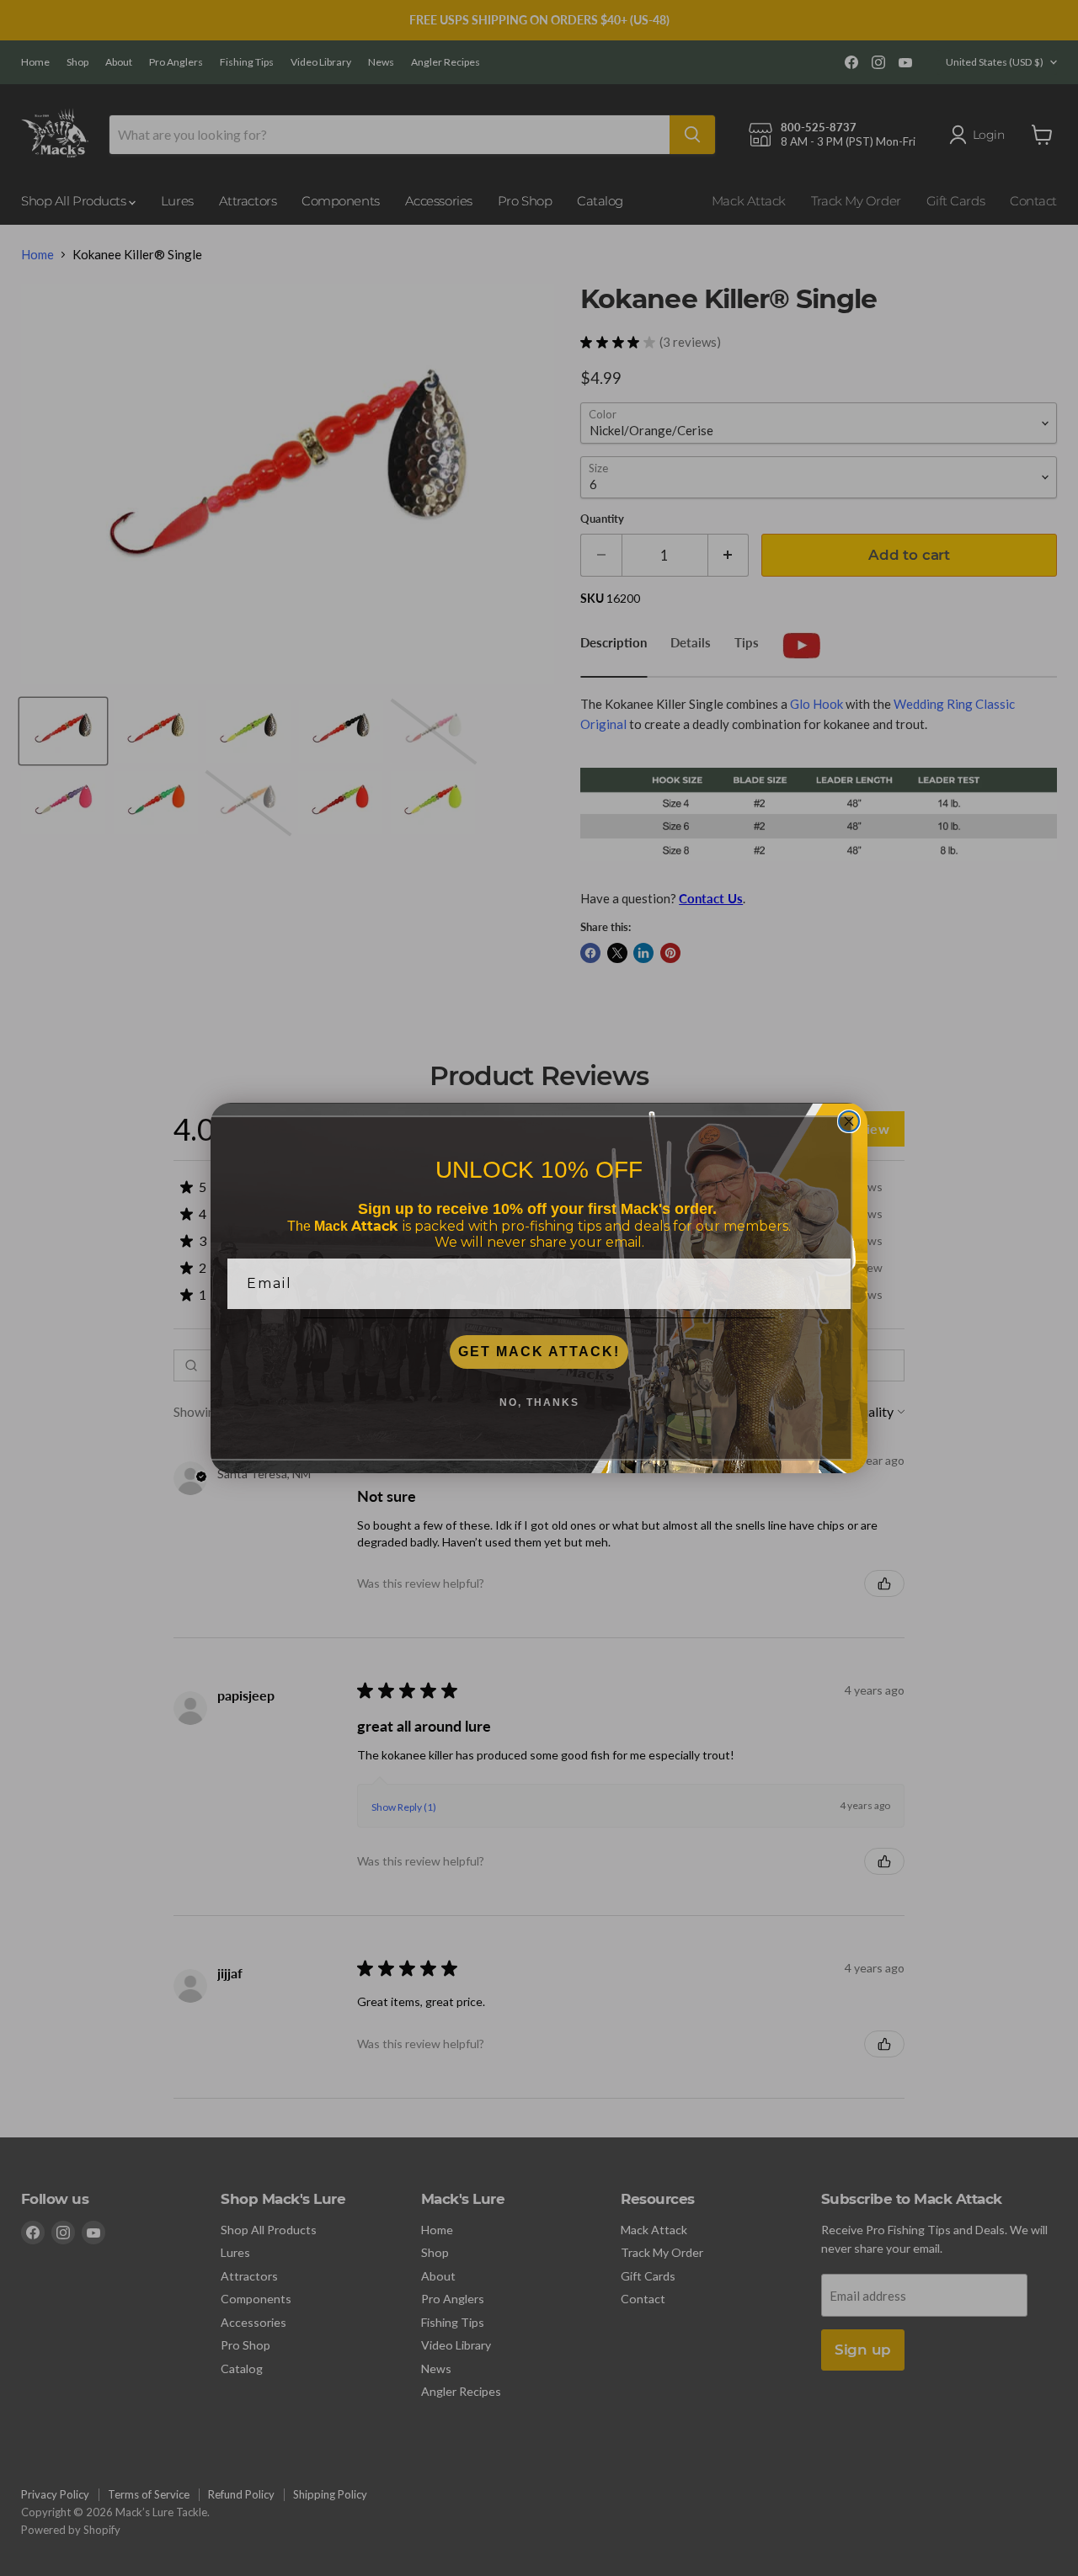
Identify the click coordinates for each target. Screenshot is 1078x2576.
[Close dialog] (849, 1121)
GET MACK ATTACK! (539, 1352)
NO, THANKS (539, 1402)
